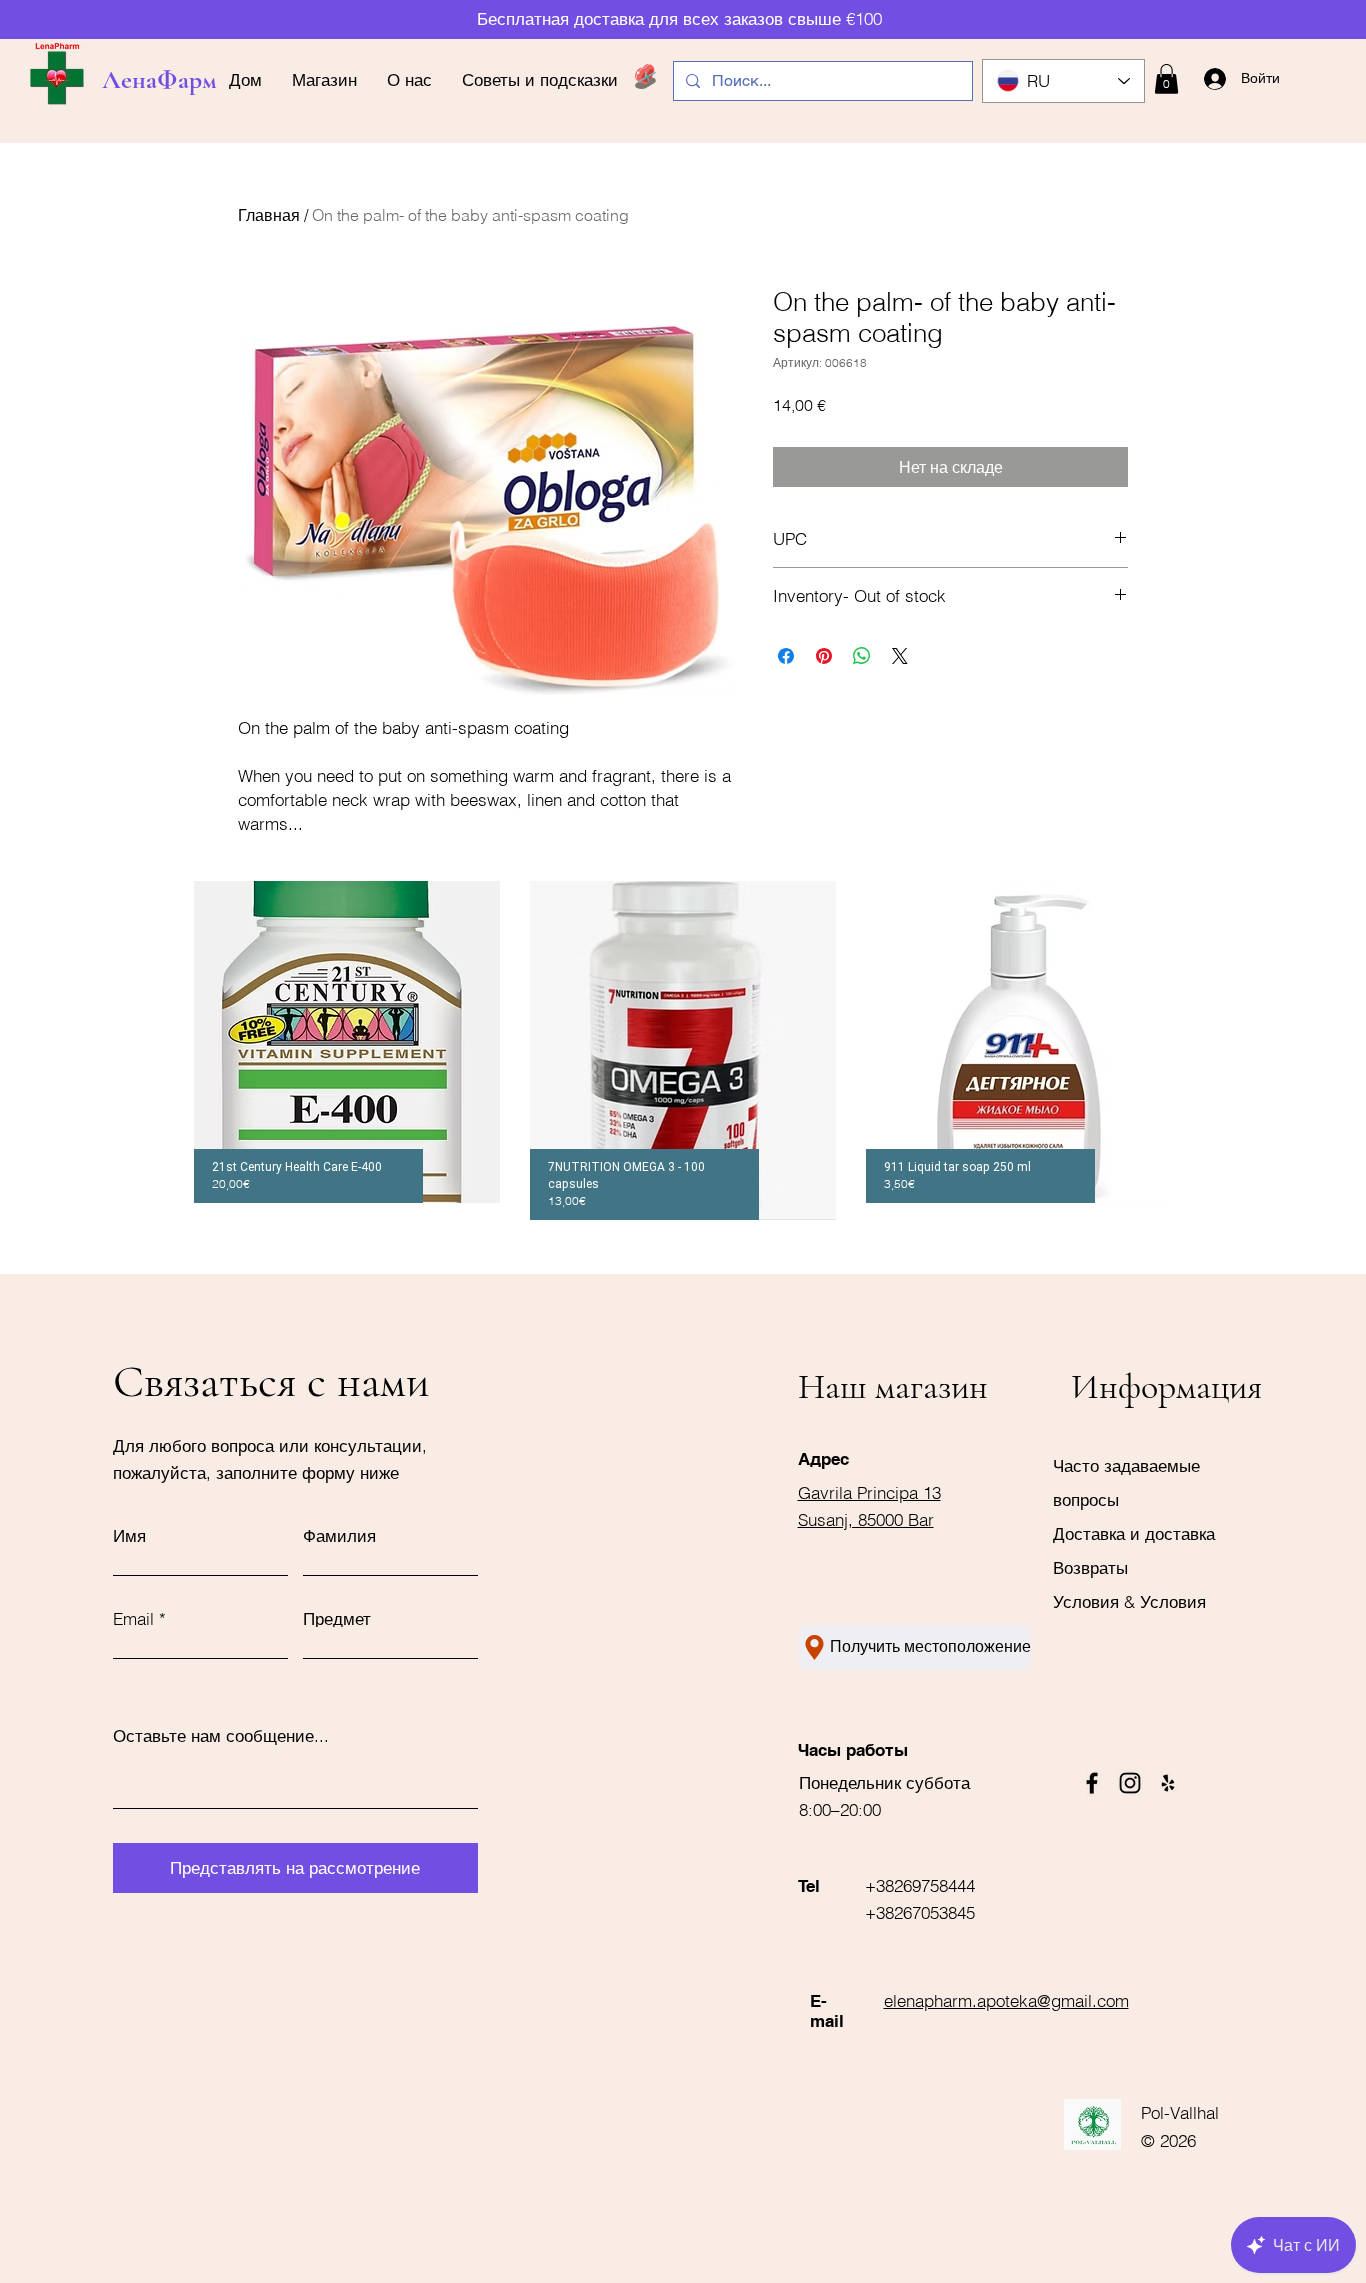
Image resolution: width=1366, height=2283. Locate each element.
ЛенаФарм (159, 79)
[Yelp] (1168, 1783)
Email (133, 1618)
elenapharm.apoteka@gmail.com (1006, 2000)
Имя (129, 1535)
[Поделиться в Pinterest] (824, 656)
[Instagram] (1130, 1783)
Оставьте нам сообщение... (221, 1735)
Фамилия (339, 1535)
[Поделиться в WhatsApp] (862, 656)
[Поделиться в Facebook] (786, 656)
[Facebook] (1092, 1783)
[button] (1166, 79)
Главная (269, 215)
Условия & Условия (1129, 1601)
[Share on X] (900, 656)
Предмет (337, 1618)
